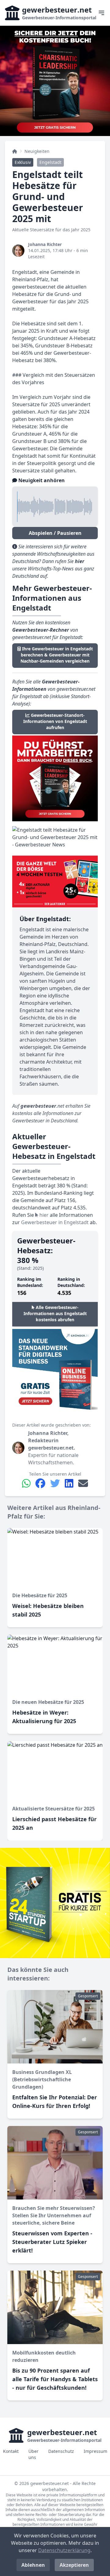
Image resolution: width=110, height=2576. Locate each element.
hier (43, 1215)
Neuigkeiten (37, 151)
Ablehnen (33, 2565)
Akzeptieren (74, 2565)
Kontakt (11, 2451)
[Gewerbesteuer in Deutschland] (15, 151)
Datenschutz (61, 2451)
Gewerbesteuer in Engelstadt (55, 1222)
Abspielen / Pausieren (55, 533)
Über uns (33, 2454)
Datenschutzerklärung (64, 2550)
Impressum (95, 2451)
